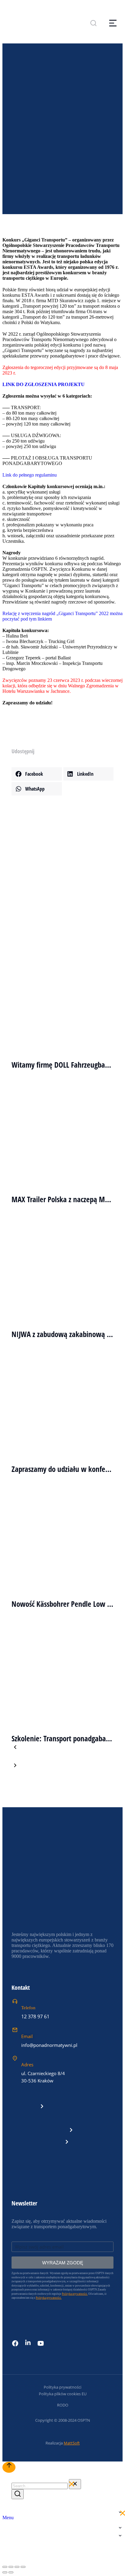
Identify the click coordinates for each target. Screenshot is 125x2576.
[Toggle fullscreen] (17, 2567)
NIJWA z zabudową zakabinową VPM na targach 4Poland (62, 1334)
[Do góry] (9, 2467)
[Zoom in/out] (23, 2567)
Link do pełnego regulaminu (30, 475)
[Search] (18, 2494)
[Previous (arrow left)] (5, 2572)
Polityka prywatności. (75, 2294)
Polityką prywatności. (49, 2298)
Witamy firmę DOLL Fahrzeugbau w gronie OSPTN (62, 1065)
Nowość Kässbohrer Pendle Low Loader (62, 1604)
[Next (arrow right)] (11, 2572)
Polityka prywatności (62, 2387)
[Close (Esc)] (5, 2567)
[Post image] (62, 986)
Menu (8, 2518)
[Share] (11, 2567)
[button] (37, 774)
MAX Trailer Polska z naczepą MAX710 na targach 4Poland (62, 1199)
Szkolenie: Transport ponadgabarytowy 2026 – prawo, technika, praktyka (62, 1738)
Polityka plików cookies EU (63, 2394)
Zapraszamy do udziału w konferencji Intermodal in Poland (62, 1469)
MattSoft (72, 2443)
